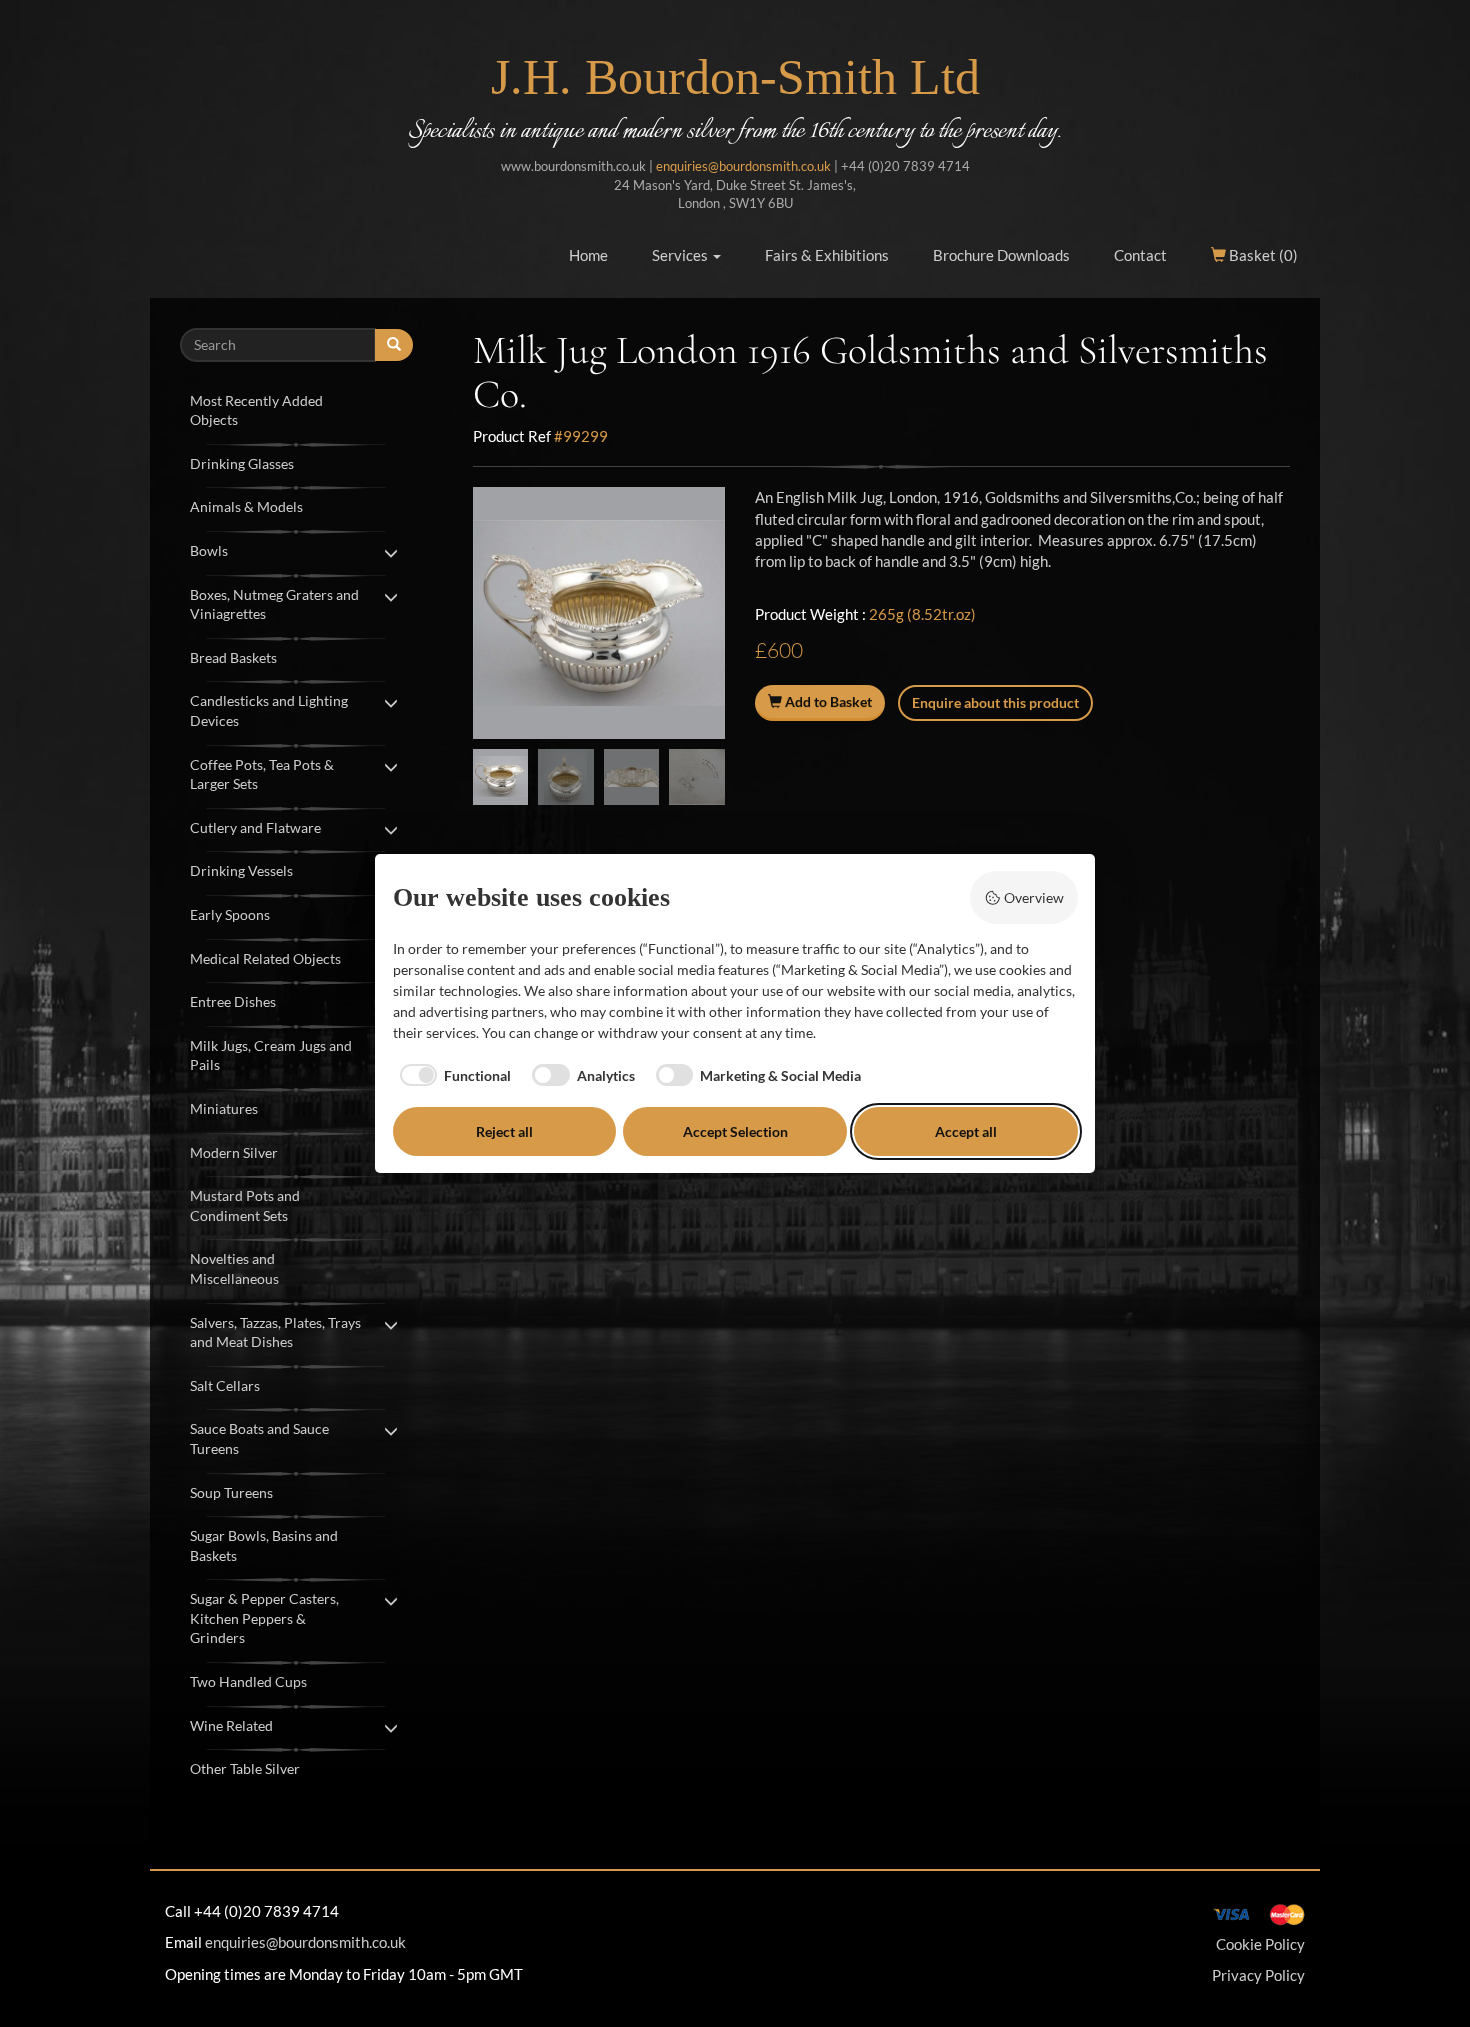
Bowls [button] (209, 550)
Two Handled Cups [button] (248, 1681)
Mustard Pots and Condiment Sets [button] (245, 1205)
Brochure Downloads (1001, 255)
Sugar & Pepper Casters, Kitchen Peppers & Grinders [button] (264, 1618)
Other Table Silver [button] (245, 1768)
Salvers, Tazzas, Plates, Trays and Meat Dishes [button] (275, 1332)
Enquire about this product (995, 702)
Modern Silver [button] (234, 1152)
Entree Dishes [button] (233, 1001)
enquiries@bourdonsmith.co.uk (743, 166)
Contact (1140, 255)
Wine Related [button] (231, 1725)
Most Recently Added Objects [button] (256, 410)
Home (588, 255)
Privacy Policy (1258, 1975)
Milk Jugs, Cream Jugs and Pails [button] (271, 1055)
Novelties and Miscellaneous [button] (234, 1268)
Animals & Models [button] (246, 506)
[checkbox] (452, 1075)
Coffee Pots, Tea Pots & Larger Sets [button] (262, 774)
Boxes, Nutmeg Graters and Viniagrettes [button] (274, 604)
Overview (1034, 897)
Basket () (1262, 255)
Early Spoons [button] (230, 914)
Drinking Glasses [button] (242, 463)
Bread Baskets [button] (233, 657)
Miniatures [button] (224, 1108)
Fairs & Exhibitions (827, 255)
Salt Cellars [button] (225, 1385)
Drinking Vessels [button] (241, 870)
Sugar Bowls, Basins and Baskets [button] (264, 1545)
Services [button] (681, 255)
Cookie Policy (1260, 1944)
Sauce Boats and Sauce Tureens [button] (259, 1438)
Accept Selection (735, 1131)
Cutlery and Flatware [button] (255, 827)
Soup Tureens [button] (231, 1492)
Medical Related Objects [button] (265, 958)
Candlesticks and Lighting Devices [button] (269, 710)
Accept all (966, 1131)
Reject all (504, 1131)
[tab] (296, 408)
